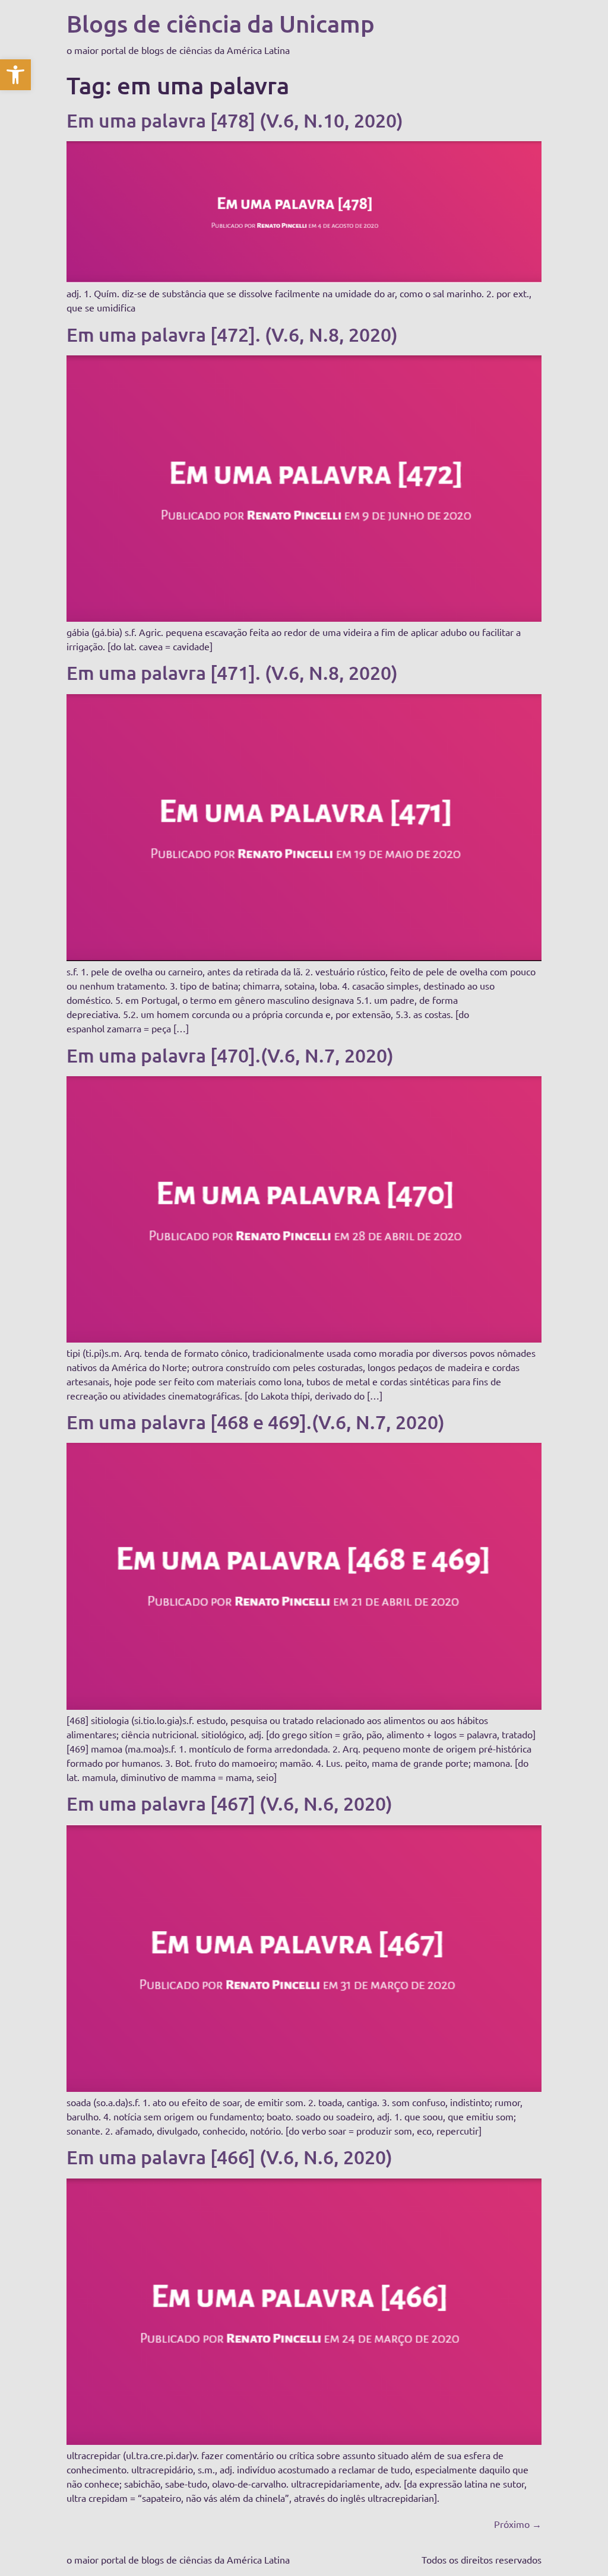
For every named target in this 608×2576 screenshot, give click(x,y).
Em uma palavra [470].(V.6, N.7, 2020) (230, 1055)
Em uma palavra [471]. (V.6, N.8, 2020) (232, 672)
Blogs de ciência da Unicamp (221, 23)
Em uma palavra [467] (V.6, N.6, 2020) (229, 1803)
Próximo (518, 2524)
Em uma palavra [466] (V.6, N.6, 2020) (229, 2157)
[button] (15, 75)
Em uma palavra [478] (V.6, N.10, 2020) (235, 120)
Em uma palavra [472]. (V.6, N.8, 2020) (232, 334)
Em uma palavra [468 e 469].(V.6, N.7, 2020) (256, 1422)
